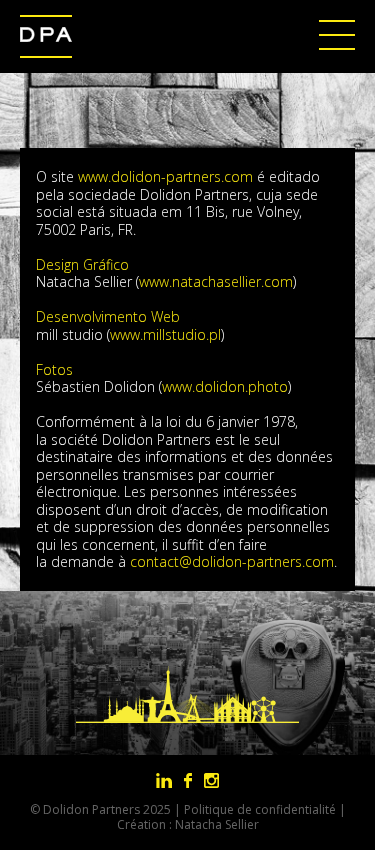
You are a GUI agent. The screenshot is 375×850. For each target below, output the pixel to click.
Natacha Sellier (217, 824)
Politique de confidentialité (260, 809)
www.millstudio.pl (165, 334)
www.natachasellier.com (216, 281)
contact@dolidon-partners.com (232, 561)
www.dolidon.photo (225, 386)
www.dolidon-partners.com (167, 176)
